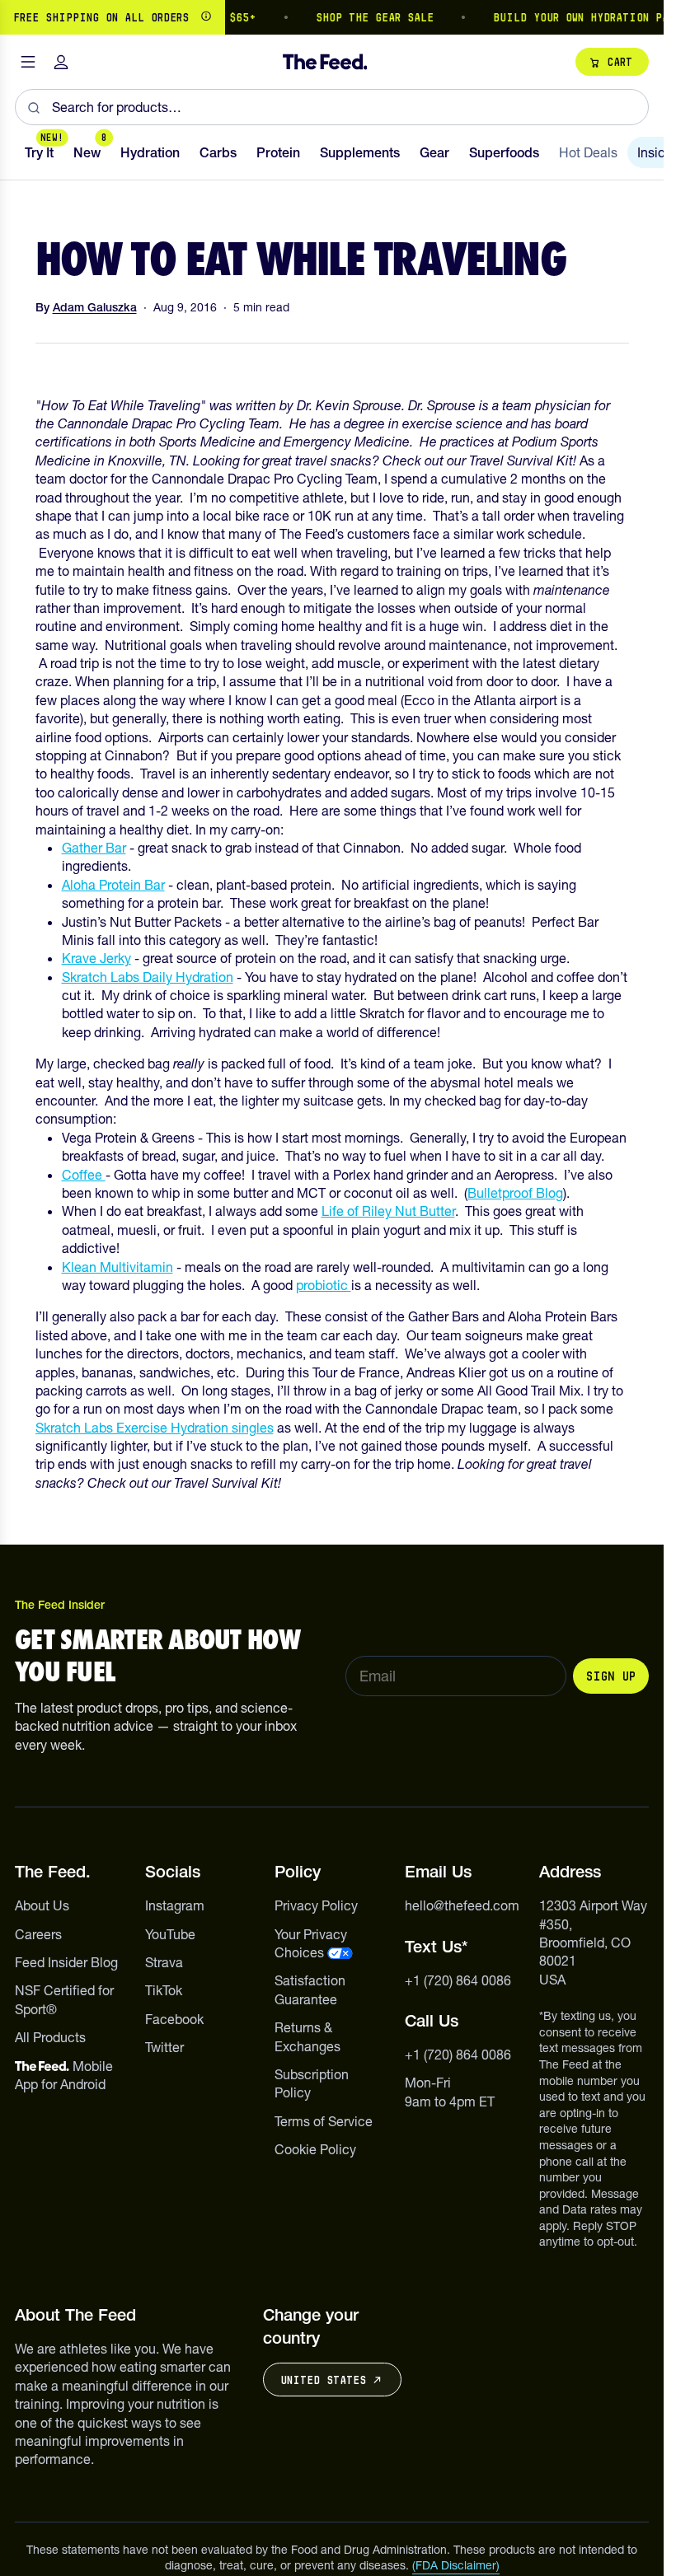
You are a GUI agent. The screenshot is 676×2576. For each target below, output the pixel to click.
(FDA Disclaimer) (456, 2565)
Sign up (611, 1676)
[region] (332, 17)
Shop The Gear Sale (361, 17)
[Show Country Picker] (206, 17)
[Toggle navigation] (28, 62)
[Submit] (33, 107)
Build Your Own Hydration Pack (573, 17)
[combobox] (332, 107)
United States (323, 2380)
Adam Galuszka (95, 307)
